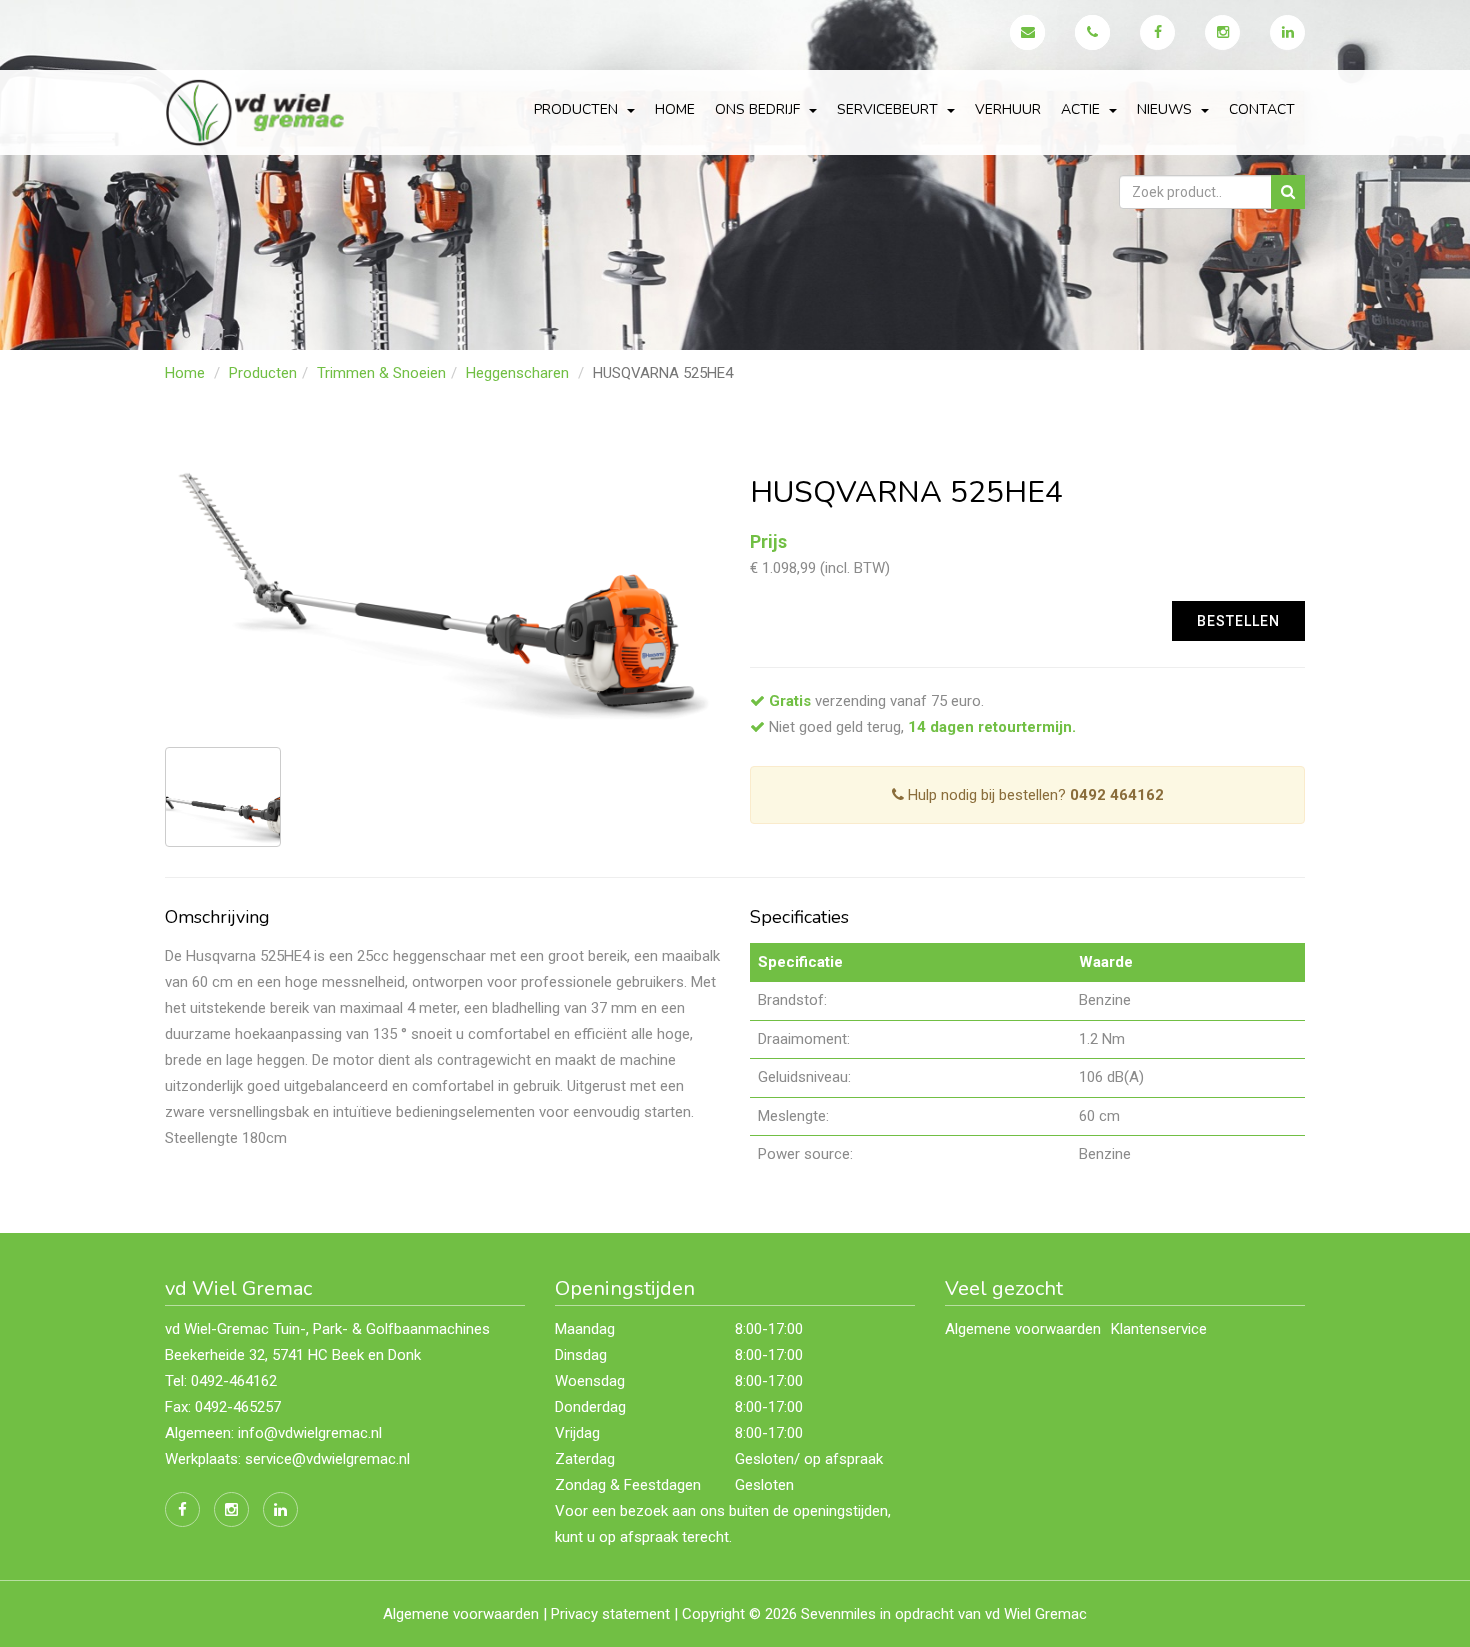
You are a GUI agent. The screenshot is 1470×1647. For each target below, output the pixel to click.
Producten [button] (578, 109)
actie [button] (1082, 109)
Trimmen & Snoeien (381, 373)
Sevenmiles (838, 1614)
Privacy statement (610, 1614)
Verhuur (1008, 109)
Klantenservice (1159, 1329)
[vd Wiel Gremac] (258, 111)
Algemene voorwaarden (1023, 1329)
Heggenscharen (517, 373)
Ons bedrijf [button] (759, 109)
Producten (263, 373)
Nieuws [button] (1166, 109)
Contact (1262, 109)
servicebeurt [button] (889, 109)
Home (675, 109)
